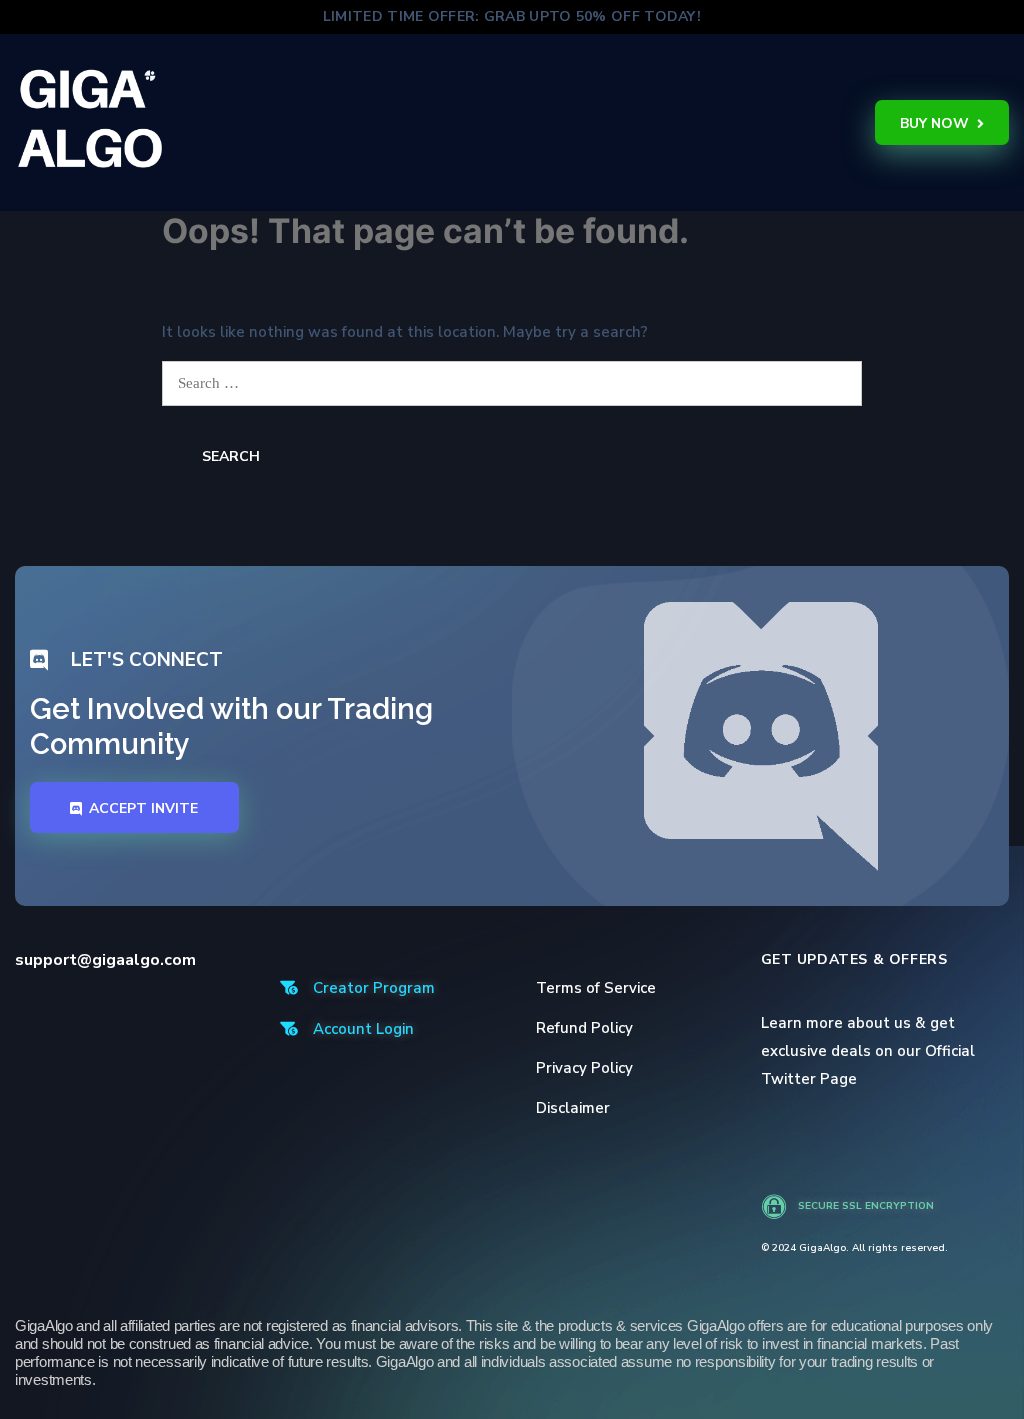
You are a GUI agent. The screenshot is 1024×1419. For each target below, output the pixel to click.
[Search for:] (511, 383)
